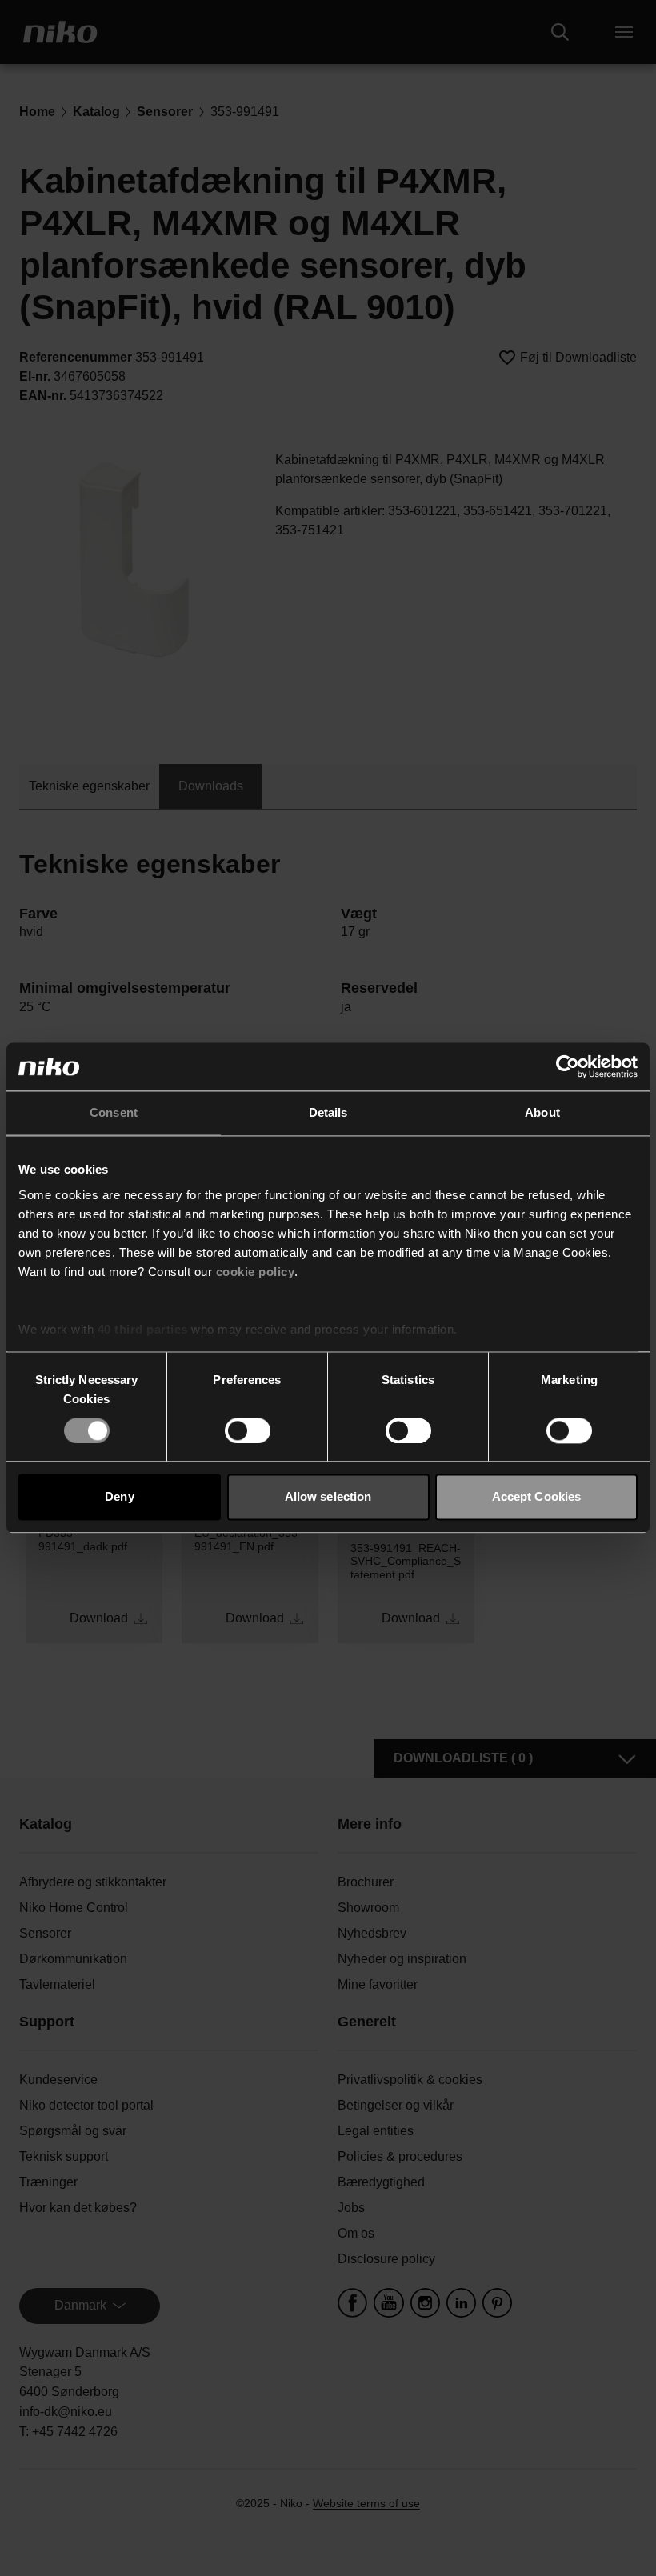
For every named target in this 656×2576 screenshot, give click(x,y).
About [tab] (542, 1112)
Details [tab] (328, 1112)
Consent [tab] (114, 1112)
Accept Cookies (536, 1497)
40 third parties (143, 1329)
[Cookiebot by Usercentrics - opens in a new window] (568, 1066)
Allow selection (328, 1497)
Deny (119, 1497)
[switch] (248, 1430)
